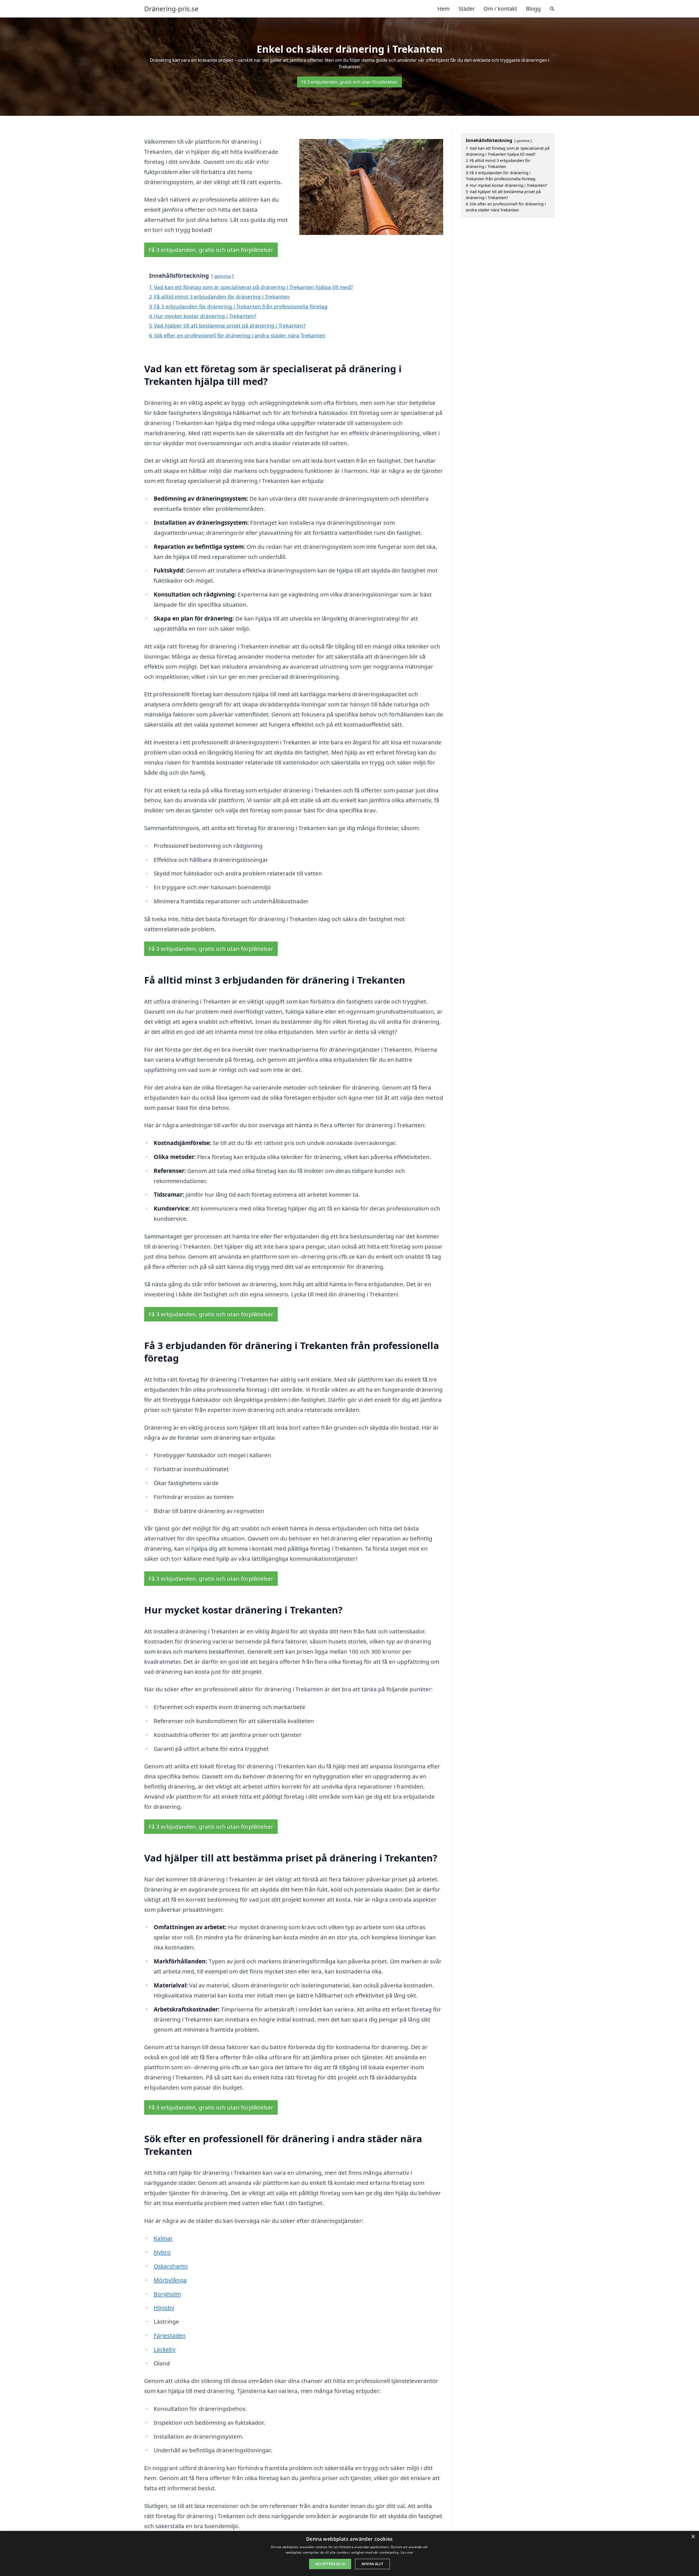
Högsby (164, 2308)
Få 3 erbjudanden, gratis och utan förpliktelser (349, 82)
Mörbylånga (170, 2280)
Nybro (162, 2252)
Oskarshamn (171, 2266)
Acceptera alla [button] (330, 2564)
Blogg (533, 9)
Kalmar (163, 2238)
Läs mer (407, 2552)
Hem (444, 9)
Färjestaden (170, 2335)
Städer (467, 9)
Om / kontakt (500, 9)
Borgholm (167, 2294)
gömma (222, 276)
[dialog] (349, 2553)
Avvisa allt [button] (372, 2564)
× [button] (693, 2537)
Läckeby (165, 2349)
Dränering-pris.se (171, 9)
